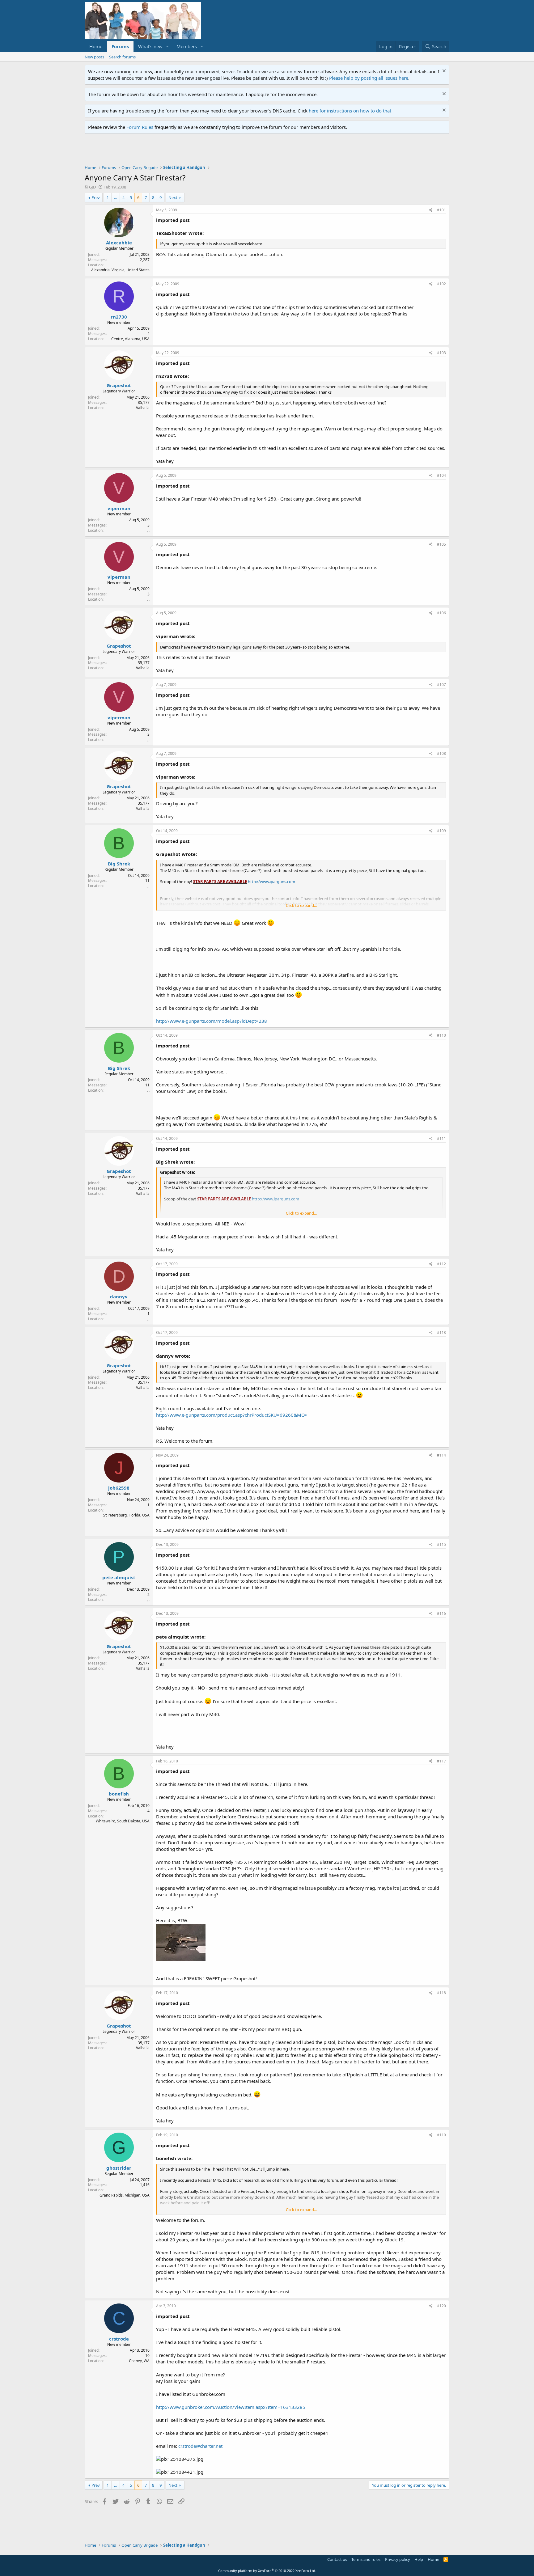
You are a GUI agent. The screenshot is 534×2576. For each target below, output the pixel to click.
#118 (441, 1993)
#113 (441, 1332)
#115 (441, 1544)
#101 (441, 210)
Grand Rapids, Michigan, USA (125, 2195)
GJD (92, 187)
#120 (441, 2306)
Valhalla (143, 408)
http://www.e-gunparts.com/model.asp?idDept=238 (212, 1021)
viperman (119, 508)
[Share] (431, 210)
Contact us (337, 2559)
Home (96, 46)
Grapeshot (119, 385)
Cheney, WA (139, 2361)
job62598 (119, 1488)
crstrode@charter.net (200, 2446)
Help (419, 2559)
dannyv (119, 1296)
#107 (441, 685)
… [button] (116, 197)
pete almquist (119, 1577)
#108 (441, 753)
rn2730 (119, 317)
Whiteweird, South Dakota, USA (123, 1821)
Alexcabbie (119, 243)
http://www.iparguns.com (271, 882)
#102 (441, 284)
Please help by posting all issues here (369, 78)
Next (173, 197)
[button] (167, 47)
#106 (441, 613)
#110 (441, 1035)
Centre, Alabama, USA (130, 339)
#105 (441, 544)
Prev (96, 197)
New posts (94, 57)
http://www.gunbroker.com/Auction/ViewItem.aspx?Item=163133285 (231, 2407)
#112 (441, 1264)
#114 (441, 1455)
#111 (441, 1138)
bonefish (119, 1794)
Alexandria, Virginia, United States (120, 270)
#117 (441, 1761)
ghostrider (119, 2168)
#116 (441, 1613)
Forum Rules (140, 127)
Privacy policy (398, 2559)
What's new (150, 46)
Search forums (122, 57)
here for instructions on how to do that (350, 111)
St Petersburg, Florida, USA (126, 1515)
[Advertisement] (197, 151)
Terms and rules (366, 2559)
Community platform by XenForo (267, 2571)
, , (148, 530)
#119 (441, 2135)
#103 (441, 353)
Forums (120, 46)
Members (187, 46)
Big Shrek (119, 864)
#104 (441, 475)
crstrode (119, 2339)
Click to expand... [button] (301, 905)
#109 (441, 831)
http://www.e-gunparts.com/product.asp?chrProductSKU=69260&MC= (231, 1415)
